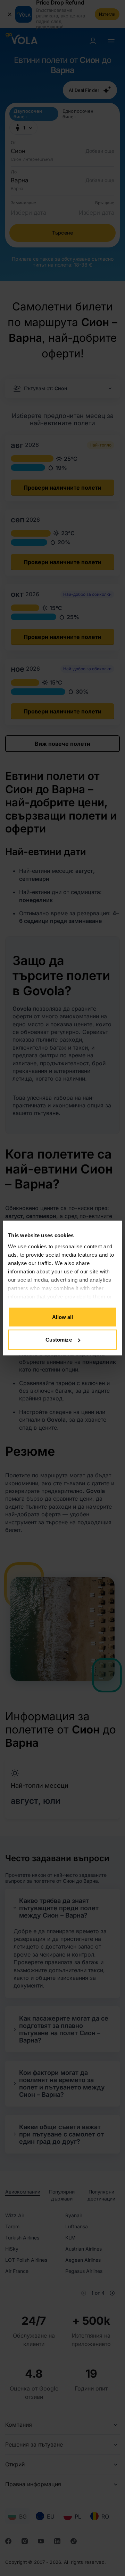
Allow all (63, 1317)
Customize (59, 1340)
